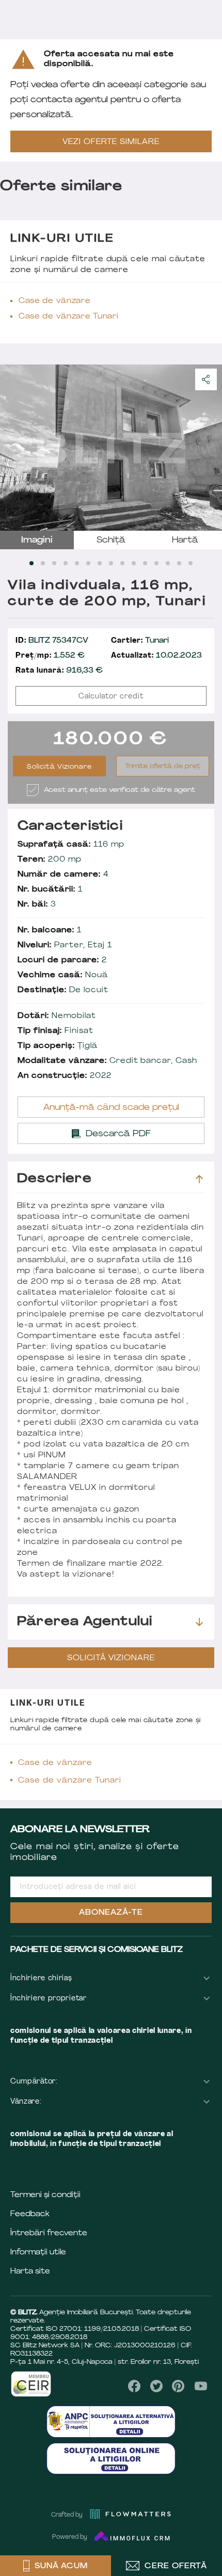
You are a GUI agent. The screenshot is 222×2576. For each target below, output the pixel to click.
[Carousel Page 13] (168, 563)
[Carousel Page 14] (179, 563)
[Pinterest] (178, 2386)
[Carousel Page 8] (111, 563)
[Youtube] (201, 2386)
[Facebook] (134, 2386)
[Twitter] (156, 2386)
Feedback (30, 2214)
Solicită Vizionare (60, 767)
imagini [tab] (37, 540)
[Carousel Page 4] (66, 563)
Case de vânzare (55, 301)
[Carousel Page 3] (54, 563)
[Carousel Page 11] (145, 563)
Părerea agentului (85, 1622)
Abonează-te (111, 1913)
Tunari (140, 641)
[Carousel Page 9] (122, 563)
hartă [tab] (185, 540)
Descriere (54, 1179)
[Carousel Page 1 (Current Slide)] (31, 563)
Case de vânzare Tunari (68, 317)
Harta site (30, 2272)
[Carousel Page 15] (191, 563)
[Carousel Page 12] (156, 563)
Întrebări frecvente (49, 2233)
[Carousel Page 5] (77, 563)
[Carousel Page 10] (134, 563)
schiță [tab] (111, 540)
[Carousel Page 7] (100, 563)
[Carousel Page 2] (43, 563)
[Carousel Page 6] (88, 563)
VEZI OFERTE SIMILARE (111, 142)
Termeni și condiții (45, 2195)
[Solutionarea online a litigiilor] (111, 2459)
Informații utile (38, 2253)
